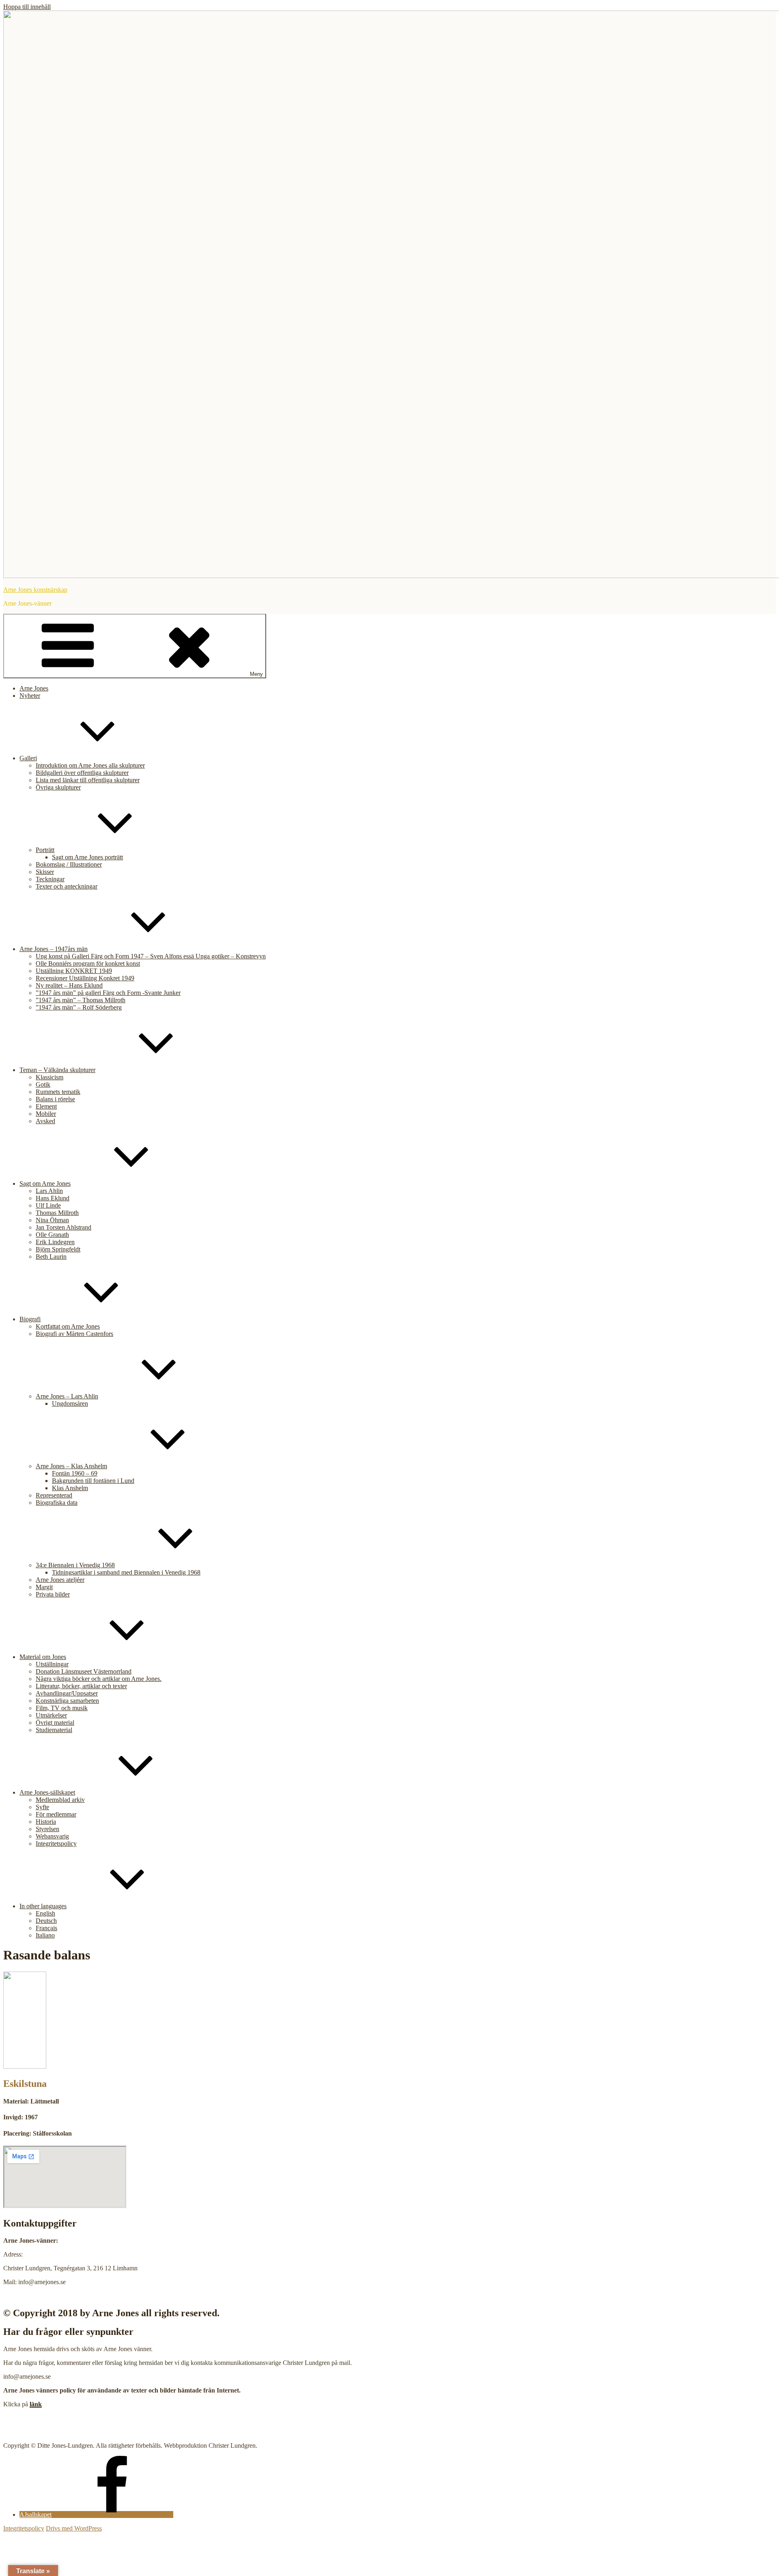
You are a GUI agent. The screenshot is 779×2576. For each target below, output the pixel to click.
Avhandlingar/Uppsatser (67, 1693)
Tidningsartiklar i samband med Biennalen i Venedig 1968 (126, 1572)
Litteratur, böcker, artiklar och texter (81, 1686)
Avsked (45, 1121)
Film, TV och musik (62, 1708)
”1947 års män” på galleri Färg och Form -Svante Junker (108, 993)
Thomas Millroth (57, 1213)
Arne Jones (34, 688)
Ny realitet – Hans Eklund (69, 985)
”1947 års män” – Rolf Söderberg (79, 1007)
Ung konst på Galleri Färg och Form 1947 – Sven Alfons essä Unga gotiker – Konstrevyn (151, 956)
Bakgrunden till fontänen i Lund (93, 1481)
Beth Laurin (51, 1257)
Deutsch (46, 1921)
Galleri (28, 758)
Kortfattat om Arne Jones (68, 1326)
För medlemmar (56, 1814)
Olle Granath (52, 1235)
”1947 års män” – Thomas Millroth (81, 1000)
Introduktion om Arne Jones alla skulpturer (90, 765)
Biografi (30, 1319)
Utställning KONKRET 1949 (74, 971)
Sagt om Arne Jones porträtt (87, 857)
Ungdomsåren (70, 1403)
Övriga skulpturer (58, 787)
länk (36, 2404)
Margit (44, 1587)
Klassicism (49, 1077)
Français (46, 1928)
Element (46, 1106)
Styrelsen (47, 1829)
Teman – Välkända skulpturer (57, 1070)
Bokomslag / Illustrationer (69, 864)
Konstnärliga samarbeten (67, 1701)
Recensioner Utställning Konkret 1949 (85, 978)
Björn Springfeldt (58, 1249)
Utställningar (52, 1664)
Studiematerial (54, 1730)
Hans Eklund (53, 1198)
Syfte (42, 1807)
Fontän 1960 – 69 (75, 1473)
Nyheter (30, 696)
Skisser (45, 872)
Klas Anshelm (70, 1488)
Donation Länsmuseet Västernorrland (84, 1671)
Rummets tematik (58, 1092)
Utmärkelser (51, 1715)
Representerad (54, 1495)
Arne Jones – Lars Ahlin (67, 1396)
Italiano (45, 1935)
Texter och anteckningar (67, 886)
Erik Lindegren (55, 1242)
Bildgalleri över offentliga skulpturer (82, 773)
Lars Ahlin (49, 1191)
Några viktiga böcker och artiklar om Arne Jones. (99, 1679)
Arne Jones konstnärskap (35, 590)
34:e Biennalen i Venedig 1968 (75, 1565)
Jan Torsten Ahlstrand (63, 1227)
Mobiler (46, 1114)
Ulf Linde (48, 1205)
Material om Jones (43, 1657)
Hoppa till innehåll (27, 7)
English (45, 1913)
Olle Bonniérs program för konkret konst (88, 963)
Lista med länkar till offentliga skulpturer (88, 780)
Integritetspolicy (56, 1844)
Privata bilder (53, 1594)
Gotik (43, 1084)
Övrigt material (55, 1723)
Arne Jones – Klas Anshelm (71, 1466)
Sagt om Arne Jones (45, 1183)
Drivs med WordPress (74, 2528)
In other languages (43, 1906)
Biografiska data (57, 1503)
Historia (46, 1822)
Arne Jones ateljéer (60, 1580)
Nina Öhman (52, 1220)
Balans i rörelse (55, 1099)
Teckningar (50, 879)
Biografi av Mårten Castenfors (74, 1334)
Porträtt (45, 850)
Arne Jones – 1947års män (54, 949)
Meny (256, 674)
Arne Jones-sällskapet (47, 1792)
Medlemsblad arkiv (60, 1800)
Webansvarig (52, 1836)
